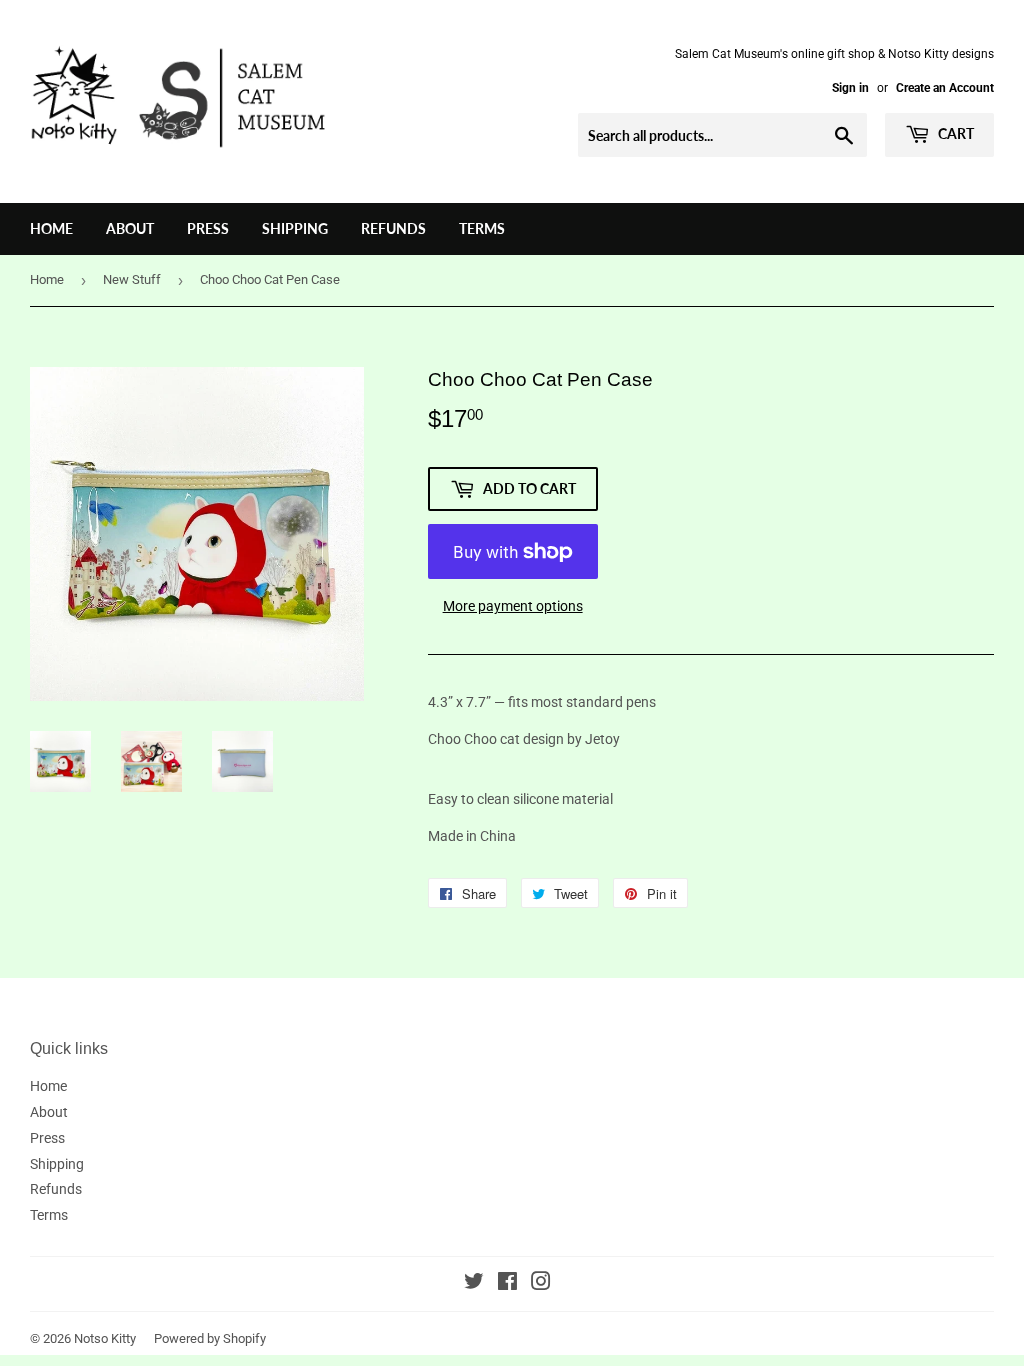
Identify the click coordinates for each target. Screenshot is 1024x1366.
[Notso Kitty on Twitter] (474, 1284)
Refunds (393, 228)
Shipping (295, 228)
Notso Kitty (105, 1338)
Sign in (850, 88)
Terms (482, 228)
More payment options (513, 606)
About (130, 228)
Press (208, 228)
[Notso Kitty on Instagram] (541, 1284)
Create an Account (945, 88)
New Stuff (132, 279)
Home (51, 228)
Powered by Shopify (210, 1338)
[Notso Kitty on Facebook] (507, 1284)
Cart (954, 133)
